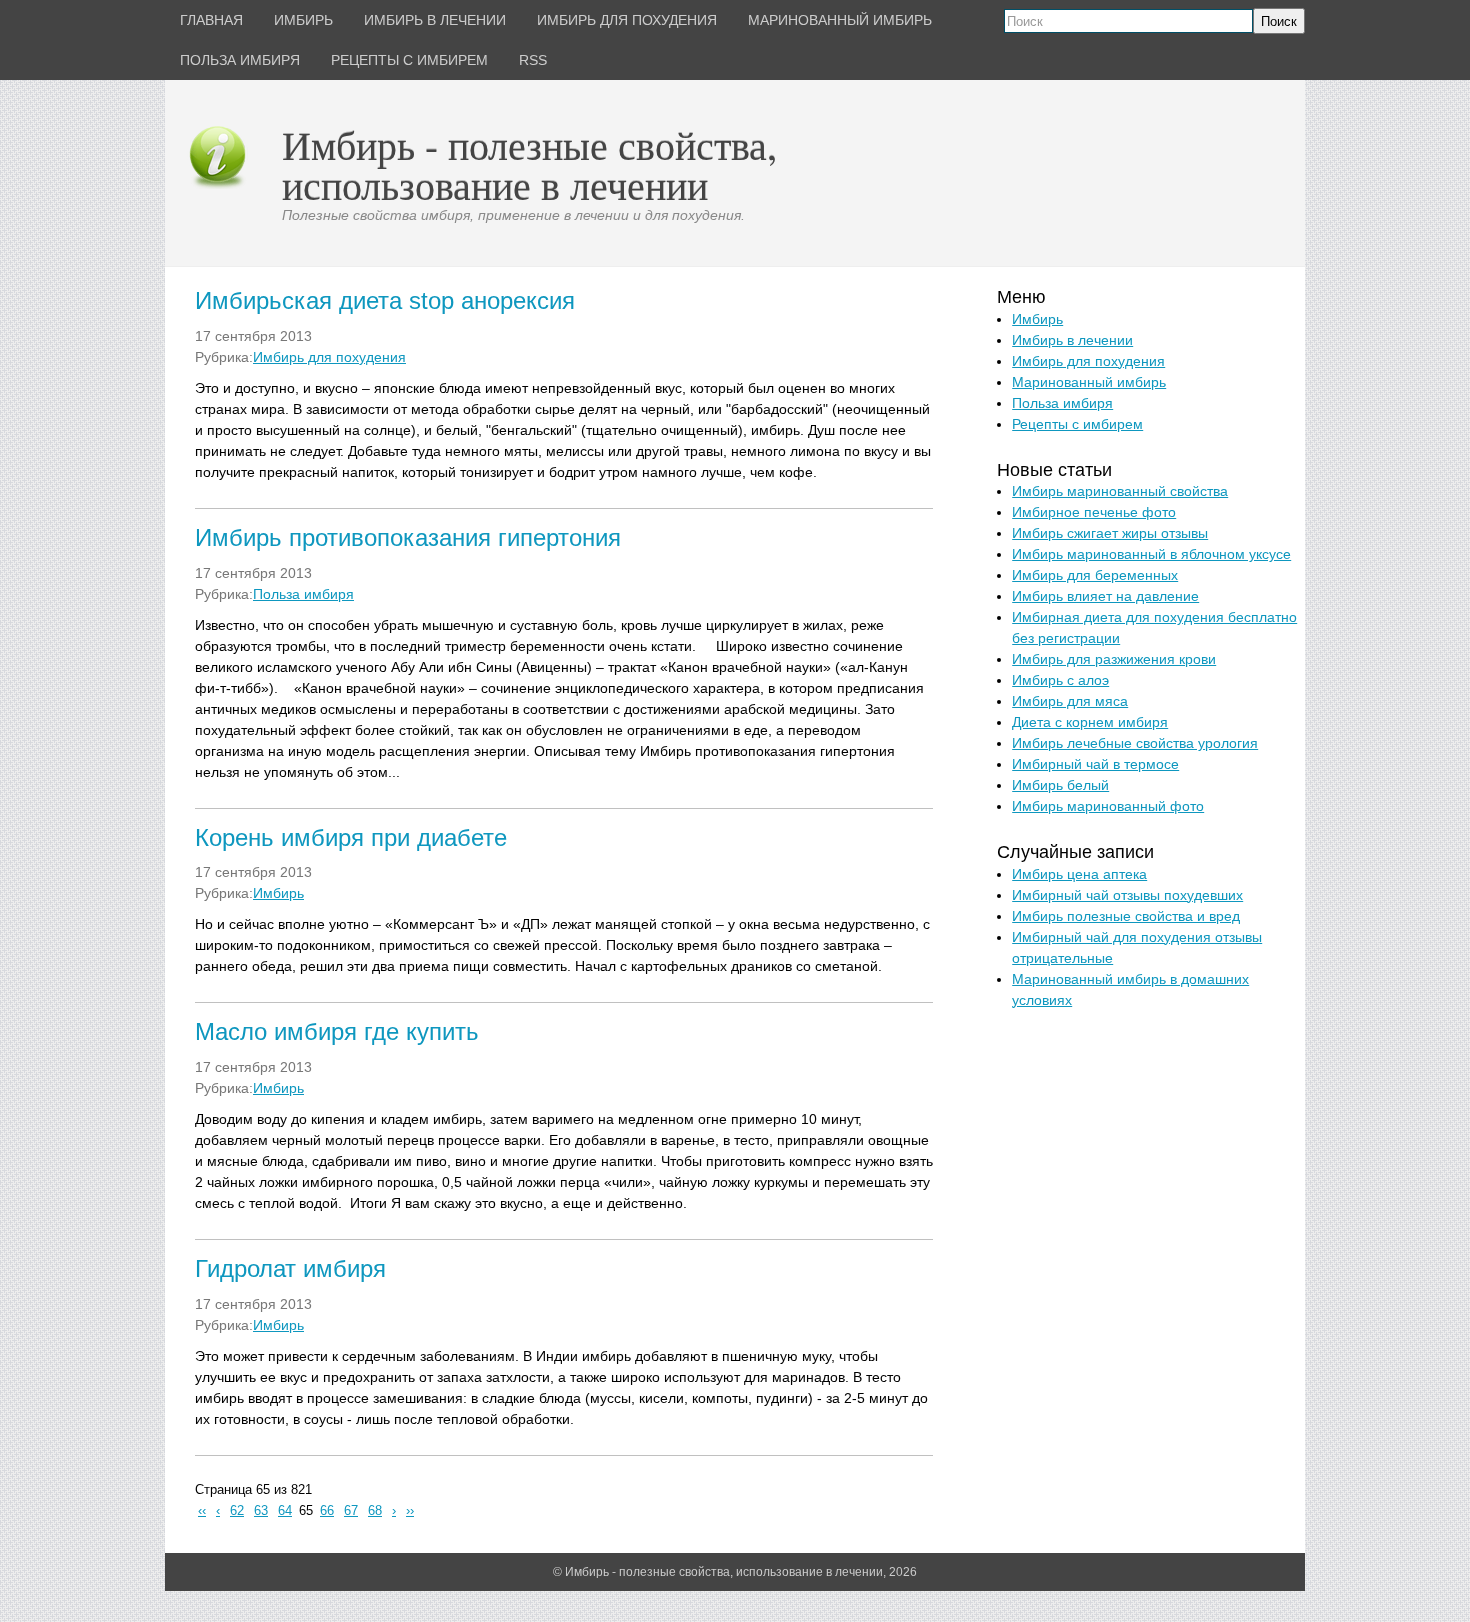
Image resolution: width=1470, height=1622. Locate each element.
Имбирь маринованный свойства (1120, 491)
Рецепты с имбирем (1077, 424)
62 (237, 1511)
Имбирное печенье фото (1094, 512)
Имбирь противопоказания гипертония (408, 537)
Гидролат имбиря (290, 1268)
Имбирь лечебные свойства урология (1135, 743)
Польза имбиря (303, 594)
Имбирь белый (1060, 785)
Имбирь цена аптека (1079, 874)
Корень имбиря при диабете (351, 837)
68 (375, 1511)
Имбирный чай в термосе (1095, 764)
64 (285, 1511)
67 (351, 1511)
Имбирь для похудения (329, 357)
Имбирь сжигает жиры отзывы (1110, 533)
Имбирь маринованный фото (1108, 806)
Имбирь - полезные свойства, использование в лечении (529, 164)
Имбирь (278, 893)
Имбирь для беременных (1095, 575)
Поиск (1279, 21)
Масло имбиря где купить (337, 1031)
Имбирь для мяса (1070, 701)
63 (261, 1511)
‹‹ (202, 1511)
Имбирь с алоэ (1060, 680)
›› (410, 1511)
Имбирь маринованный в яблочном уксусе (1151, 554)
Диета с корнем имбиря (1090, 722)
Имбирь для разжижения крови (1114, 659)
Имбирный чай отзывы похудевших (1127, 895)
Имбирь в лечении (1072, 340)
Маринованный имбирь (1089, 382)
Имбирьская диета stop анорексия (385, 300)
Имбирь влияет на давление (1105, 596)
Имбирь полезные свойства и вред (1126, 916)
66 (327, 1511)
